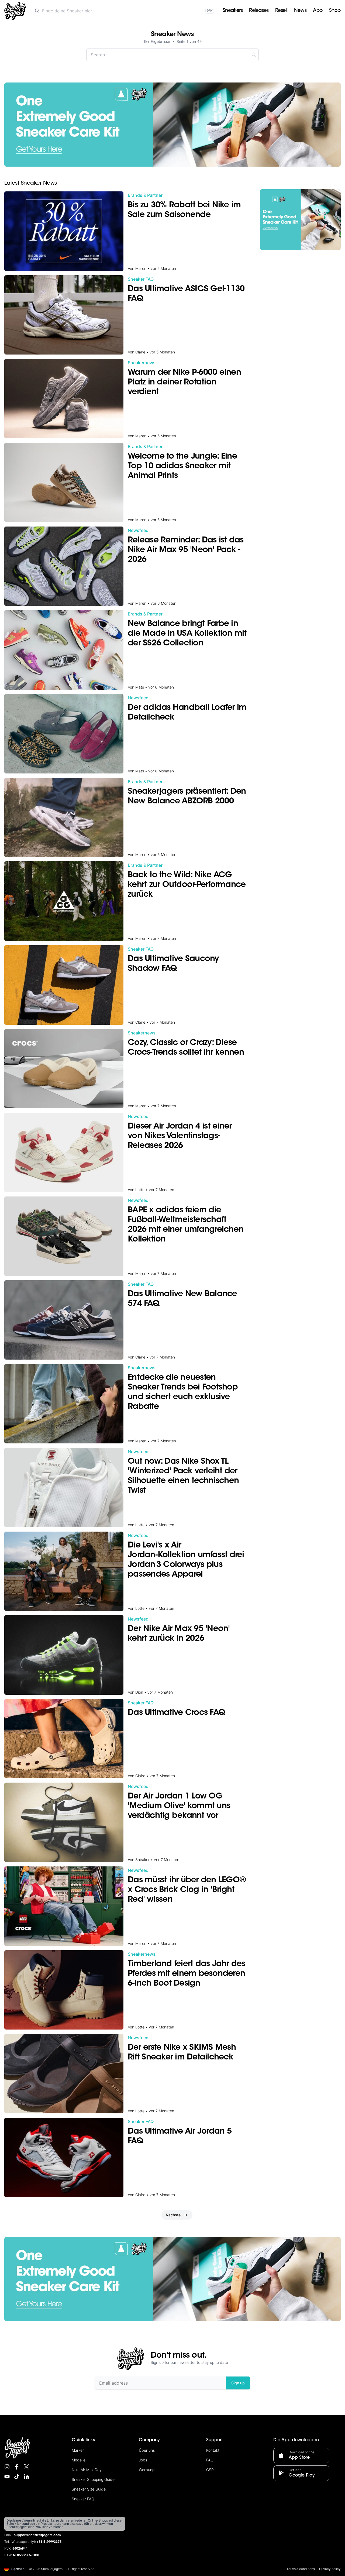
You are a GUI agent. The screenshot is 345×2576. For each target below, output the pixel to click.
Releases (259, 11)
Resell (281, 11)
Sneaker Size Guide (89, 2489)
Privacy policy (330, 2569)
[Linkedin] (26, 2477)
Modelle (79, 2460)
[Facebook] (17, 2467)
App (318, 11)
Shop (335, 11)
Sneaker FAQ (83, 2499)
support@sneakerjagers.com (37, 2535)
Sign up (238, 2383)
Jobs (143, 2460)
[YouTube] (7, 2477)
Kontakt (213, 2450)
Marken (78, 2450)
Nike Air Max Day (87, 2470)
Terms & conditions (301, 2569)
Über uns (147, 2450)
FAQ (210, 2460)
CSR (210, 2470)
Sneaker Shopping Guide (93, 2479)
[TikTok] (17, 2477)
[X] (26, 2467)
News (300, 11)
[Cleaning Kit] (172, 125)
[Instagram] (7, 2467)
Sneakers (233, 11)
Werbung (147, 2470)
